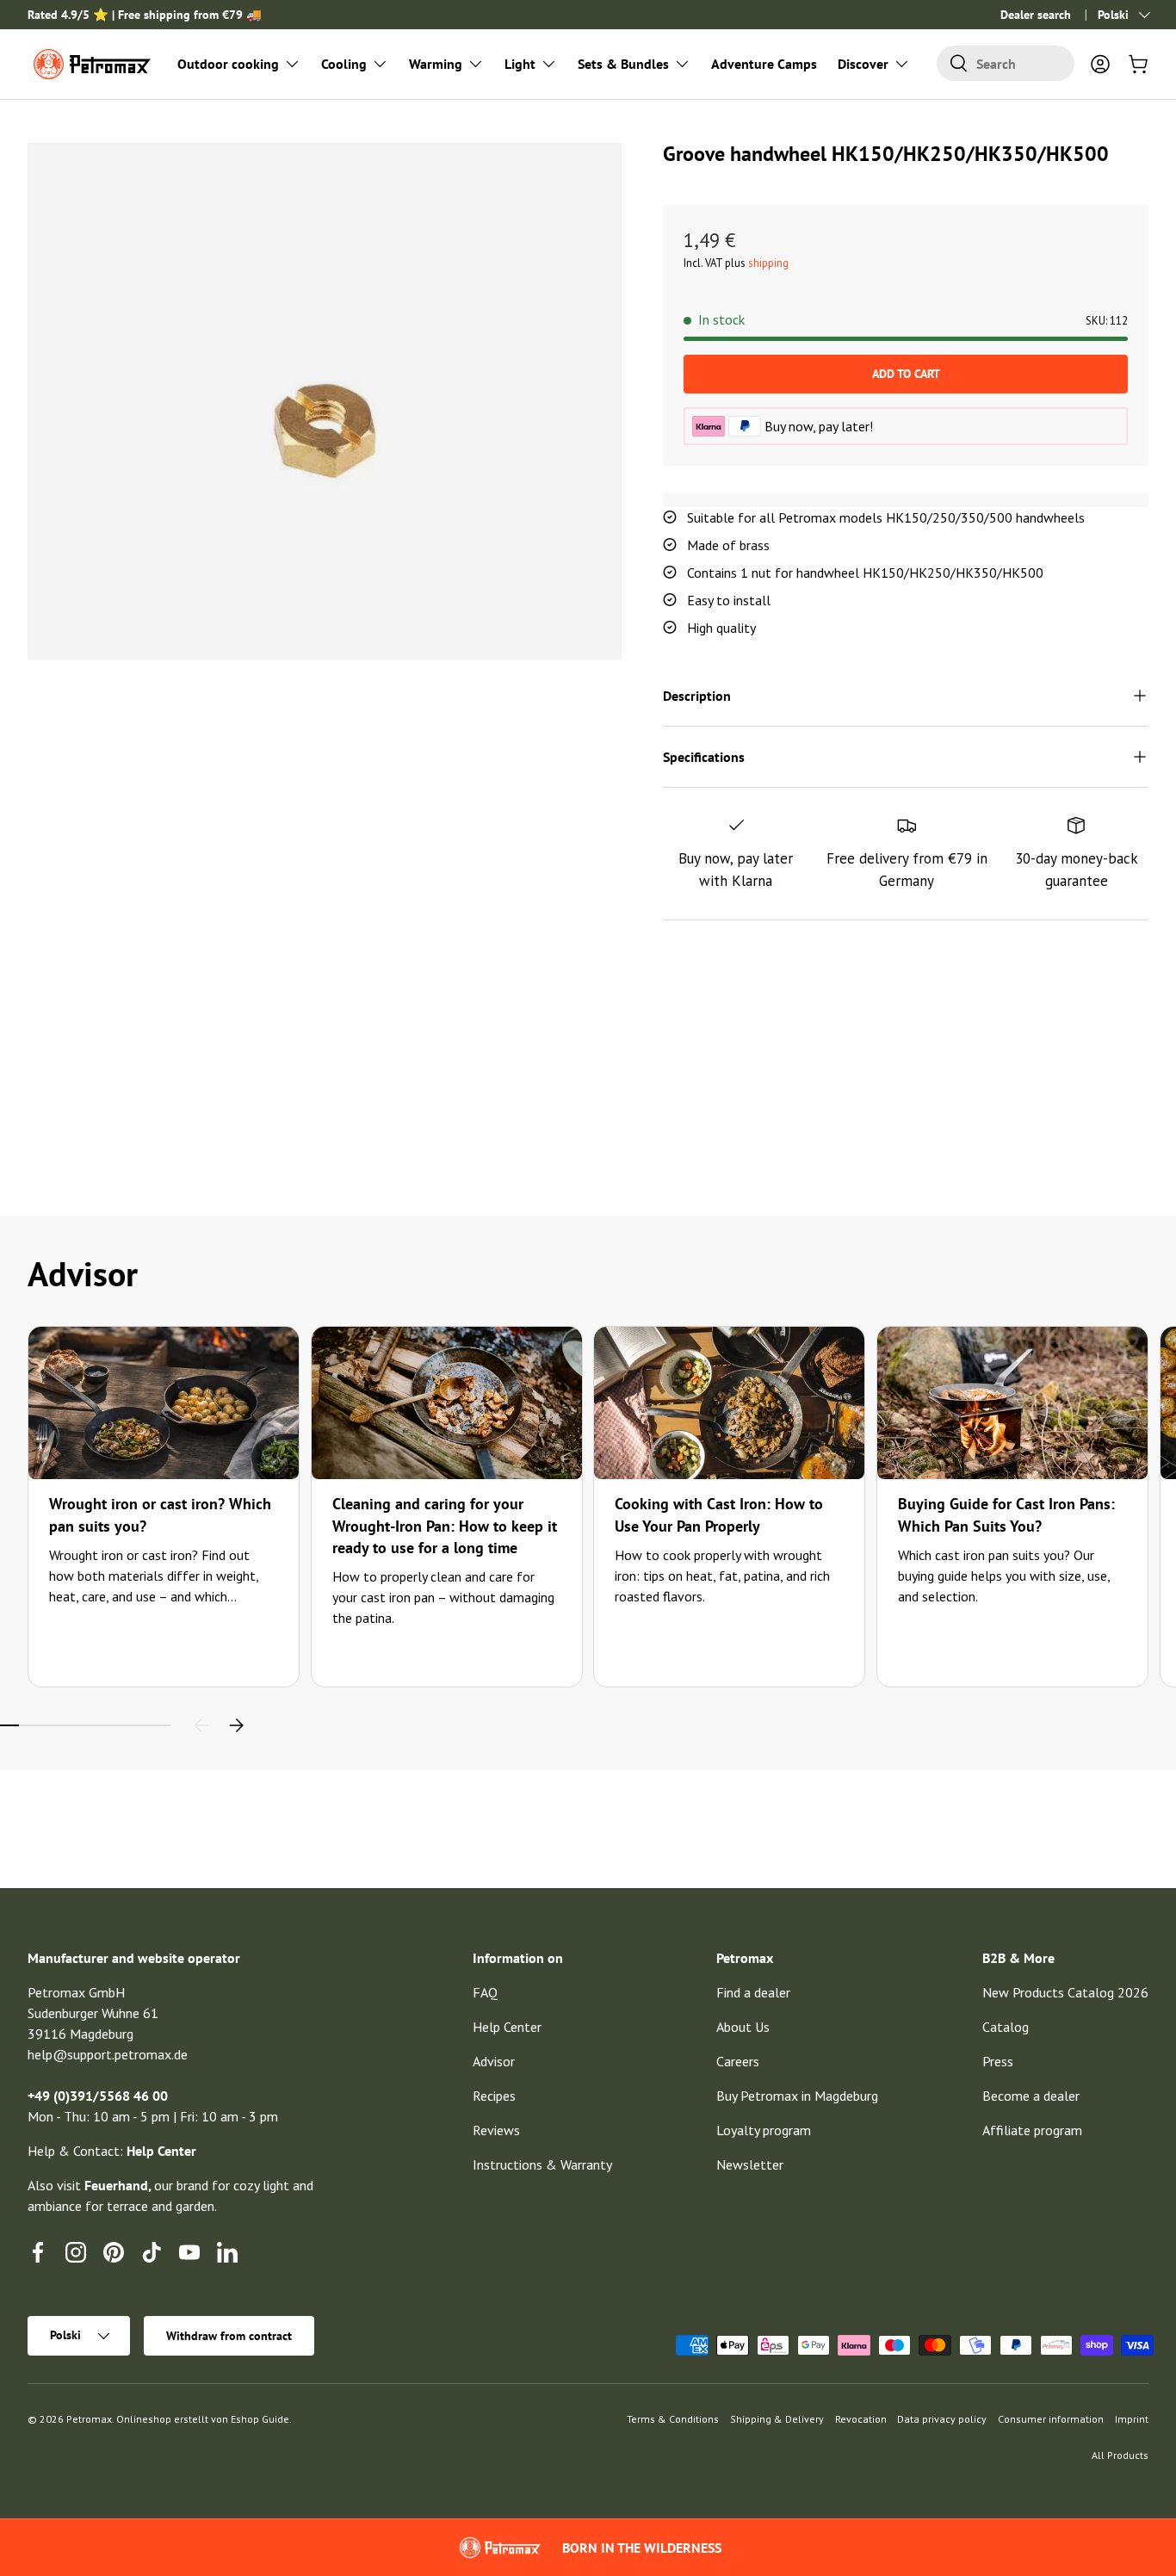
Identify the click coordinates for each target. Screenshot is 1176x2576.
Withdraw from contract (229, 2336)
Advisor (494, 2061)
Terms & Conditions (673, 2419)
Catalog (1006, 2027)
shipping (768, 263)
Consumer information (1051, 2419)
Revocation (861, 2419)
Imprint (1132, 2419)
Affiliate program (1032, 2130)
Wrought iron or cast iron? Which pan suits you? (160, 1514)
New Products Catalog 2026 (1065, 1992)
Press (998, 2061)
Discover (863, 64)
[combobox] (1006, 63)
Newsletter (750, 2164)
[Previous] (201, 1725)
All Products (1120, 2455)
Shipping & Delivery (777, 2419)
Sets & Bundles (623, 64)
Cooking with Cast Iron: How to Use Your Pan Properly (719, 1514)
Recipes (494, 2096)
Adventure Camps (764, 64)
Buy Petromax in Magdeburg (797, 2096)
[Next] (236, 1725)
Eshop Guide (260, 2419)
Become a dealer (1031, 2096)
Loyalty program (764, 2130)
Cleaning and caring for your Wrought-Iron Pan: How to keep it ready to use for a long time (445, 1525)
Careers (738, 2061)
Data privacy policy (942, 2419)
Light (520, 64)
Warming (436, 64)
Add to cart (906, 374)
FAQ (485, 1992)
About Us (743, 2027)
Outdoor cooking (228, 64)
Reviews (496, 2130)
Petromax (89, 2419)
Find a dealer (753, 1992)
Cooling (344, 64)
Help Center (507, 2027)
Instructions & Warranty (542, 2164)
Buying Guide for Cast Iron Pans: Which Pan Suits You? (1006, 1514)
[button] (1138, 64)
